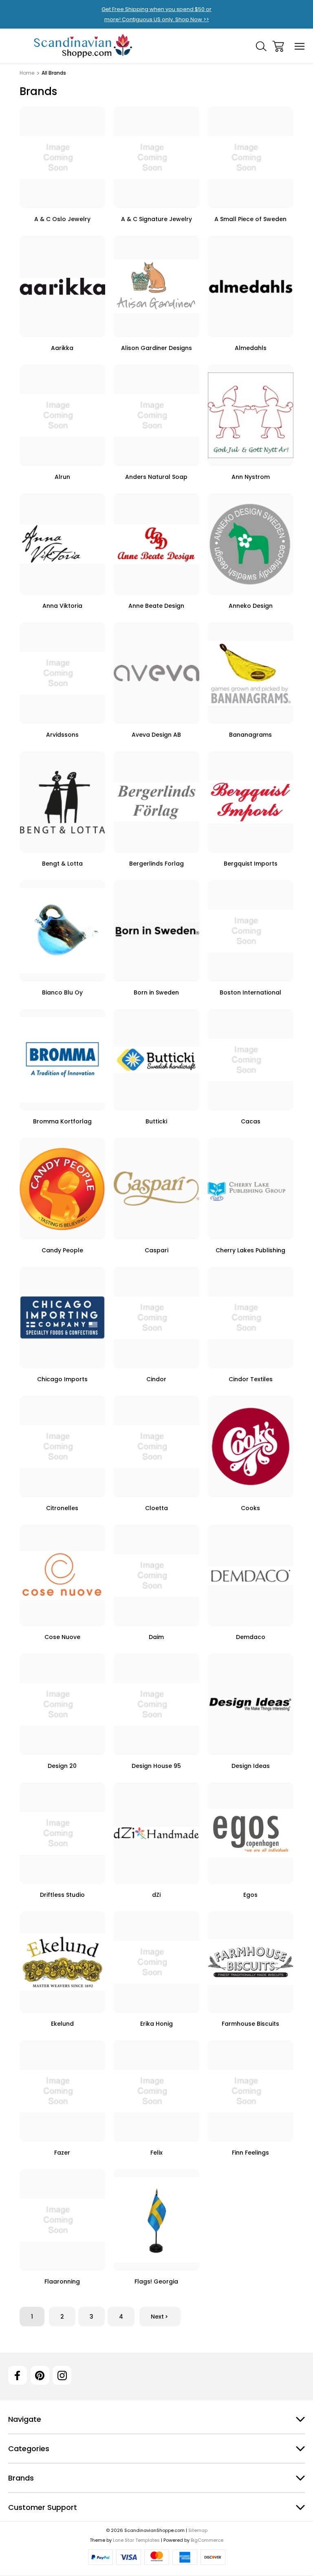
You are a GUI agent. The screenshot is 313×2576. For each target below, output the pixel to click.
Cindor (156, 1379)
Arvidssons (62, 735)
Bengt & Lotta (62, 864)
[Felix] (156, 2091)
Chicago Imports (62, 1379)
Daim (156, 1637)
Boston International (250, 992)
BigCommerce (207, 2540)
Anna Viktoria (62, 606)
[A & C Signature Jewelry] (156, 157)
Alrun (62, 477)
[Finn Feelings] (251, 2091)
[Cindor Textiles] (251, 1318)
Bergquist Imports (251, 864)
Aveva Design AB (156, 735)
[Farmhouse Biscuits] (251, 1962)
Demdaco (251, 1637)
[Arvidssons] (62, 673)
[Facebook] (18, 2375)
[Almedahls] (251, 286)
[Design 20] (62, 1704)
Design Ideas (251, 1766)
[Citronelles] (62, 1446)
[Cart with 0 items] (278, 46)
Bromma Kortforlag (62, 1121)
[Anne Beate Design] (156, 544)
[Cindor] (156, 1318)
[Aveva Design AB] (156, 673)
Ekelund (62, 2024)
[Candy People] (62, 1189)
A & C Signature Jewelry (156, 219)
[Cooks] (251, 1446)
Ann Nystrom (251, 477)
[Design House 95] (156, 1704)
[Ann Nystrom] (251, 415)
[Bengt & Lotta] (62, 802)
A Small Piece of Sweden (250, 219)
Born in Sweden (156, 992)
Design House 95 (156, 1766)
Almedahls (251, 348)
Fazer (62, 2153)
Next (157, 2317)
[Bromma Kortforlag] (62, 1060)
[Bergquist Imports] (251, 802)
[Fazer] (62, 2091)
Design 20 (62, 1766)
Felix (156, 2153)
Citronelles (62, 1508)
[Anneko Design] (251, 544)
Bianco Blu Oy (62, 992)
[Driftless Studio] (62, 1833)
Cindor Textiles (251, 1379)
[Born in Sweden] (156, 931)
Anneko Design (251, 606)
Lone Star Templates (136, 2540)
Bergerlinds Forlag (156, 864)
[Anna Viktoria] (62, 544)
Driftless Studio (62, 1895)
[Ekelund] (62, 1962)
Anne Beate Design (156, 606)
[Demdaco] (251, 1575)
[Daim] (156, 1575)
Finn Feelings (250, 2153)
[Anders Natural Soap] (156, 415)
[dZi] (156, 1833)
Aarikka (62, 348)
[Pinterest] (40, 2375)
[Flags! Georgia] (156, 2220)
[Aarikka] (62, 286)
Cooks (250, 1508)
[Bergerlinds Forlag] (156, 802)
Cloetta (156, 1508)
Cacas (251, 1121)
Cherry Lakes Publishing (250, 1250)
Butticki (156, 1121)
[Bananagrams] (251, 673)
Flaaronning (62, 2281)
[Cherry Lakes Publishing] (251, 1189)
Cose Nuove (62, 1637)
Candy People (62, 1250)
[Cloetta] (156, 1446)
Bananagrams (250, 735)
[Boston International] (251, 931)
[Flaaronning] (62, 2220)
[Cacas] (251, 1060)
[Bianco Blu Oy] (62, 931)
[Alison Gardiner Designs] (156, 286)
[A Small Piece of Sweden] (251, 157)
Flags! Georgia (156, 2281)
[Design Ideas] (251, 1704)
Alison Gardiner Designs (156, 348)
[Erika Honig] (156, 1962)
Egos (250, 1895)
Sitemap (198, 2530)
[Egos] (251, 1833)
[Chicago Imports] (62, 1318)
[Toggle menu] (300, 46)
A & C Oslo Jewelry (62, 219)
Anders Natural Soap (156, 477)
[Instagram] (62, 2375)
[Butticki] (156, 1060)
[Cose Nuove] (62, 1575)
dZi (156, 1895)
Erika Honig (156, 2024)
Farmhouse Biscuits (250, 2024)
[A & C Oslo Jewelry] (62, 157)
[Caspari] (156, 1189)
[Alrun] (62, 415)
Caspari (156, 1250)
